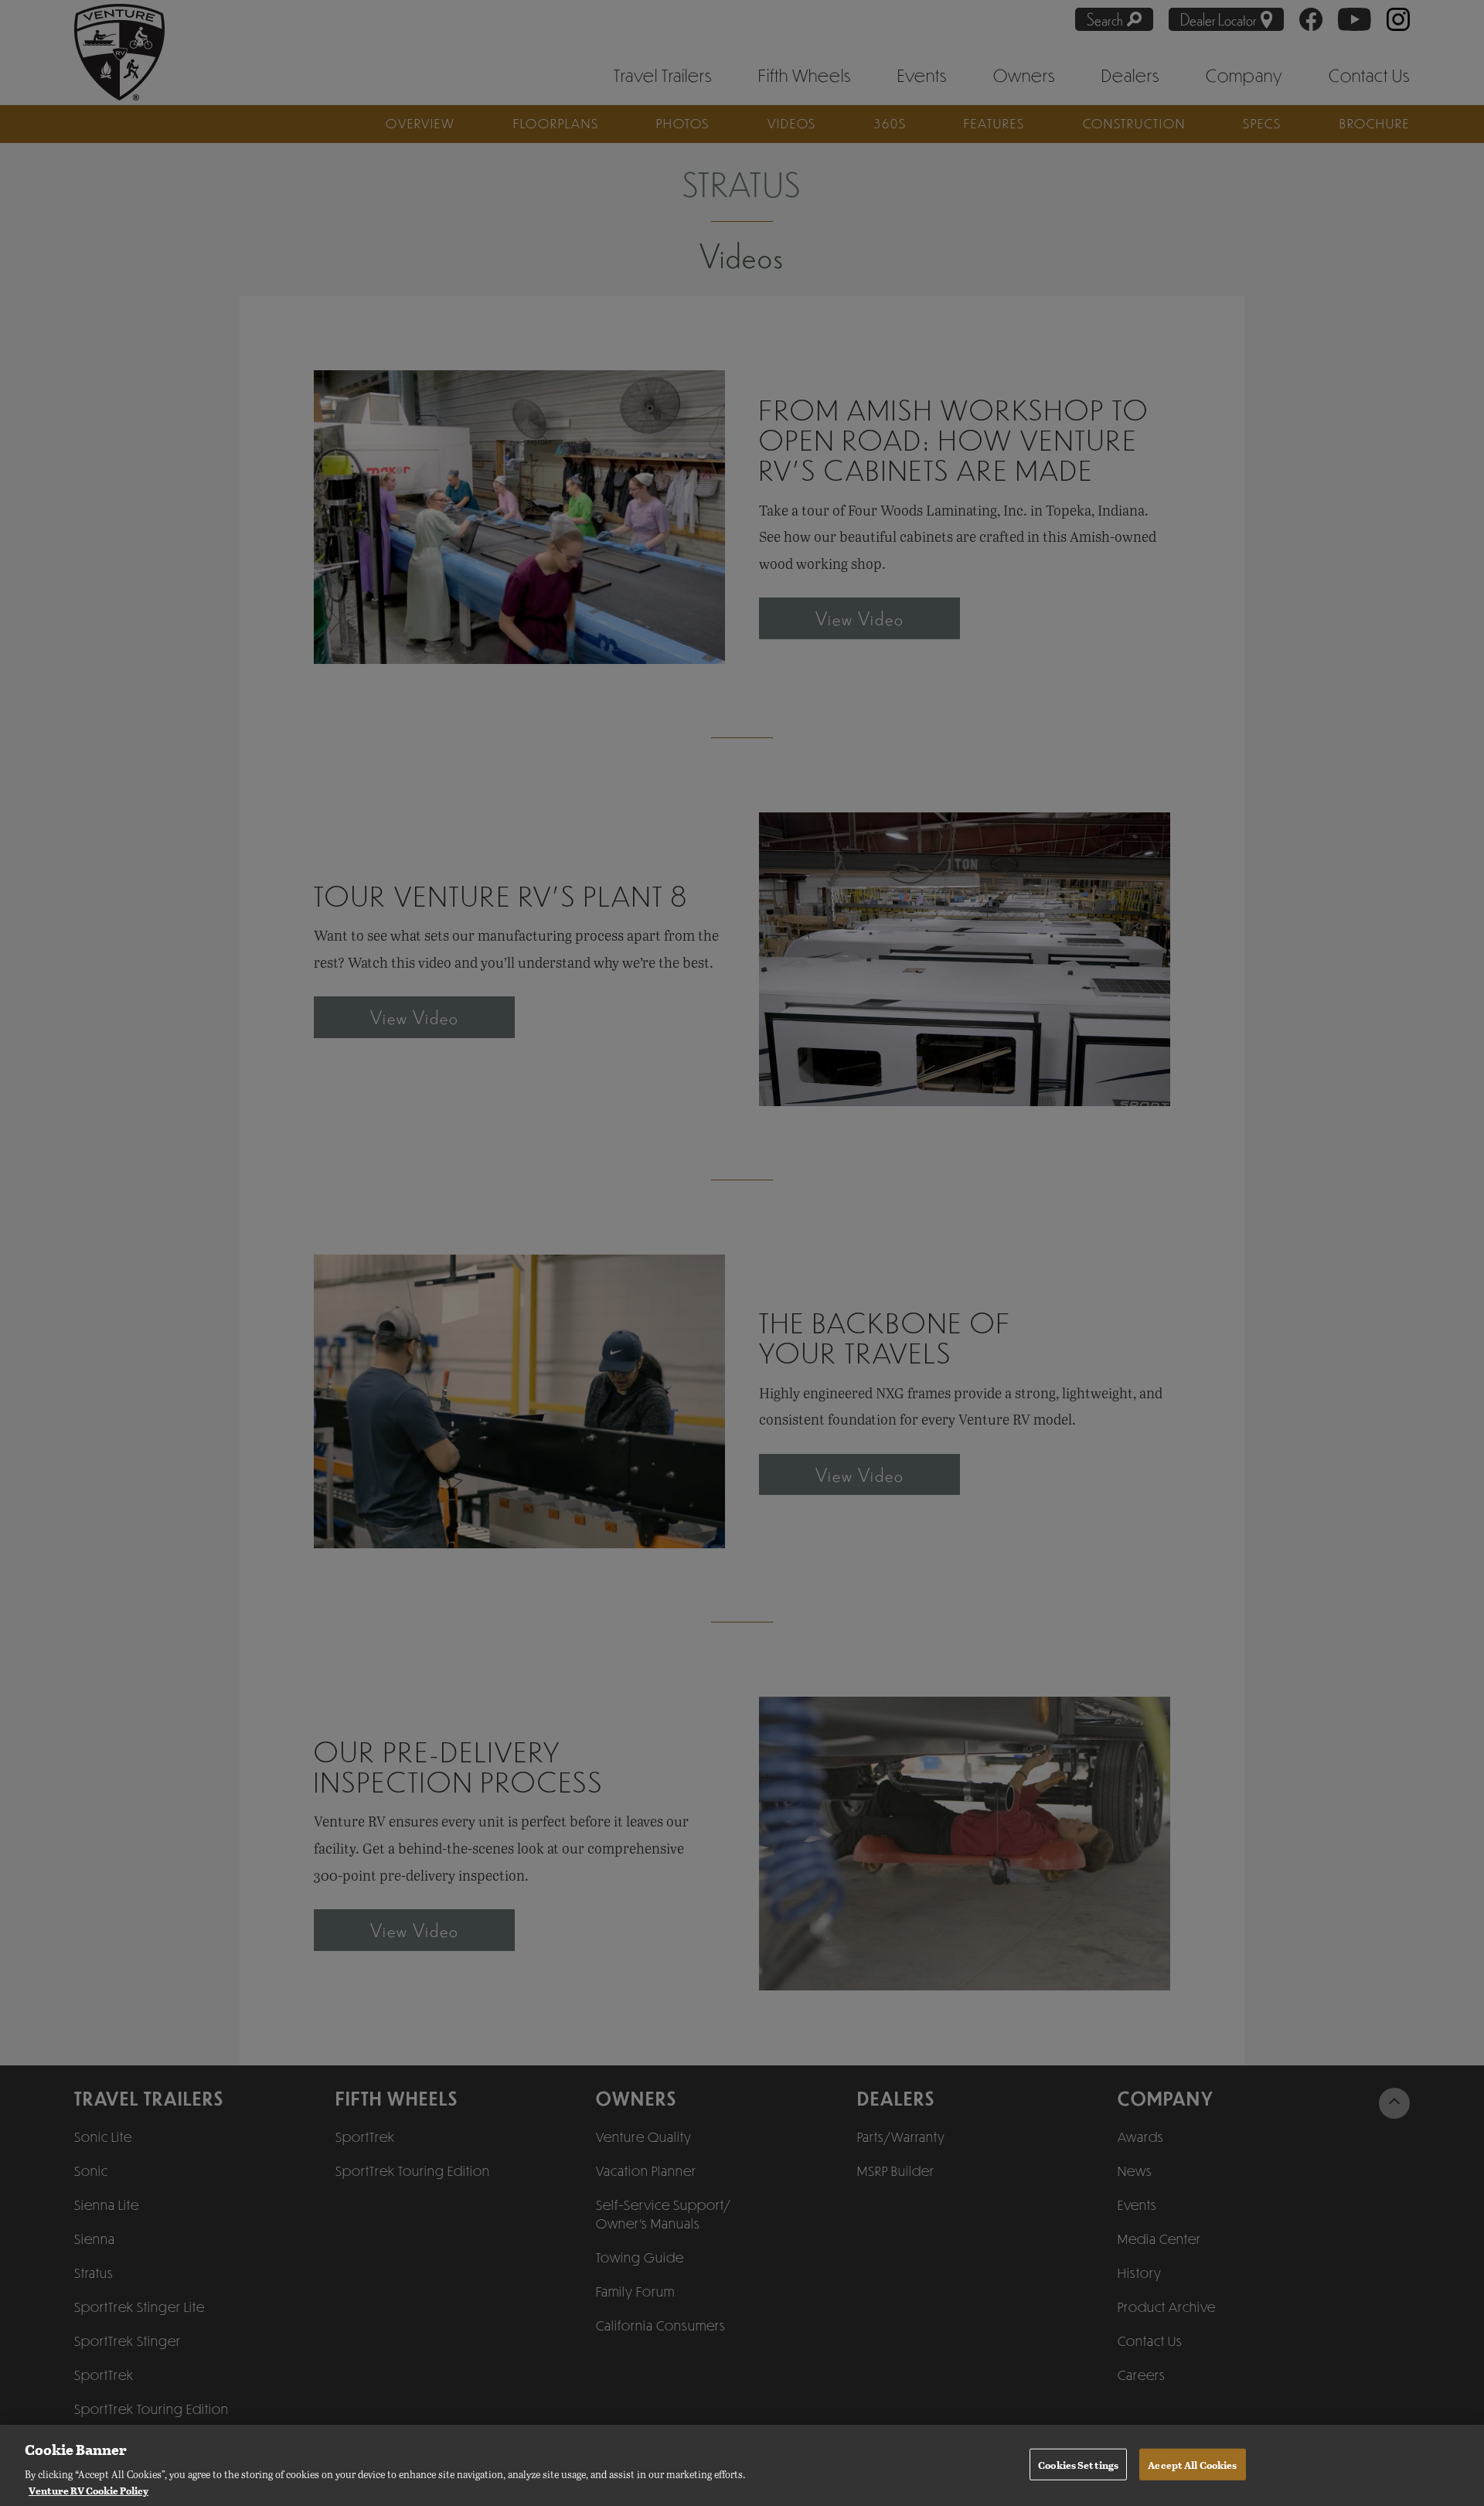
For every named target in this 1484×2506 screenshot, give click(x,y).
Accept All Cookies (1192, 2464)
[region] (742, 2465)
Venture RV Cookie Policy (88, 2489)
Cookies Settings (1078, 2464)
